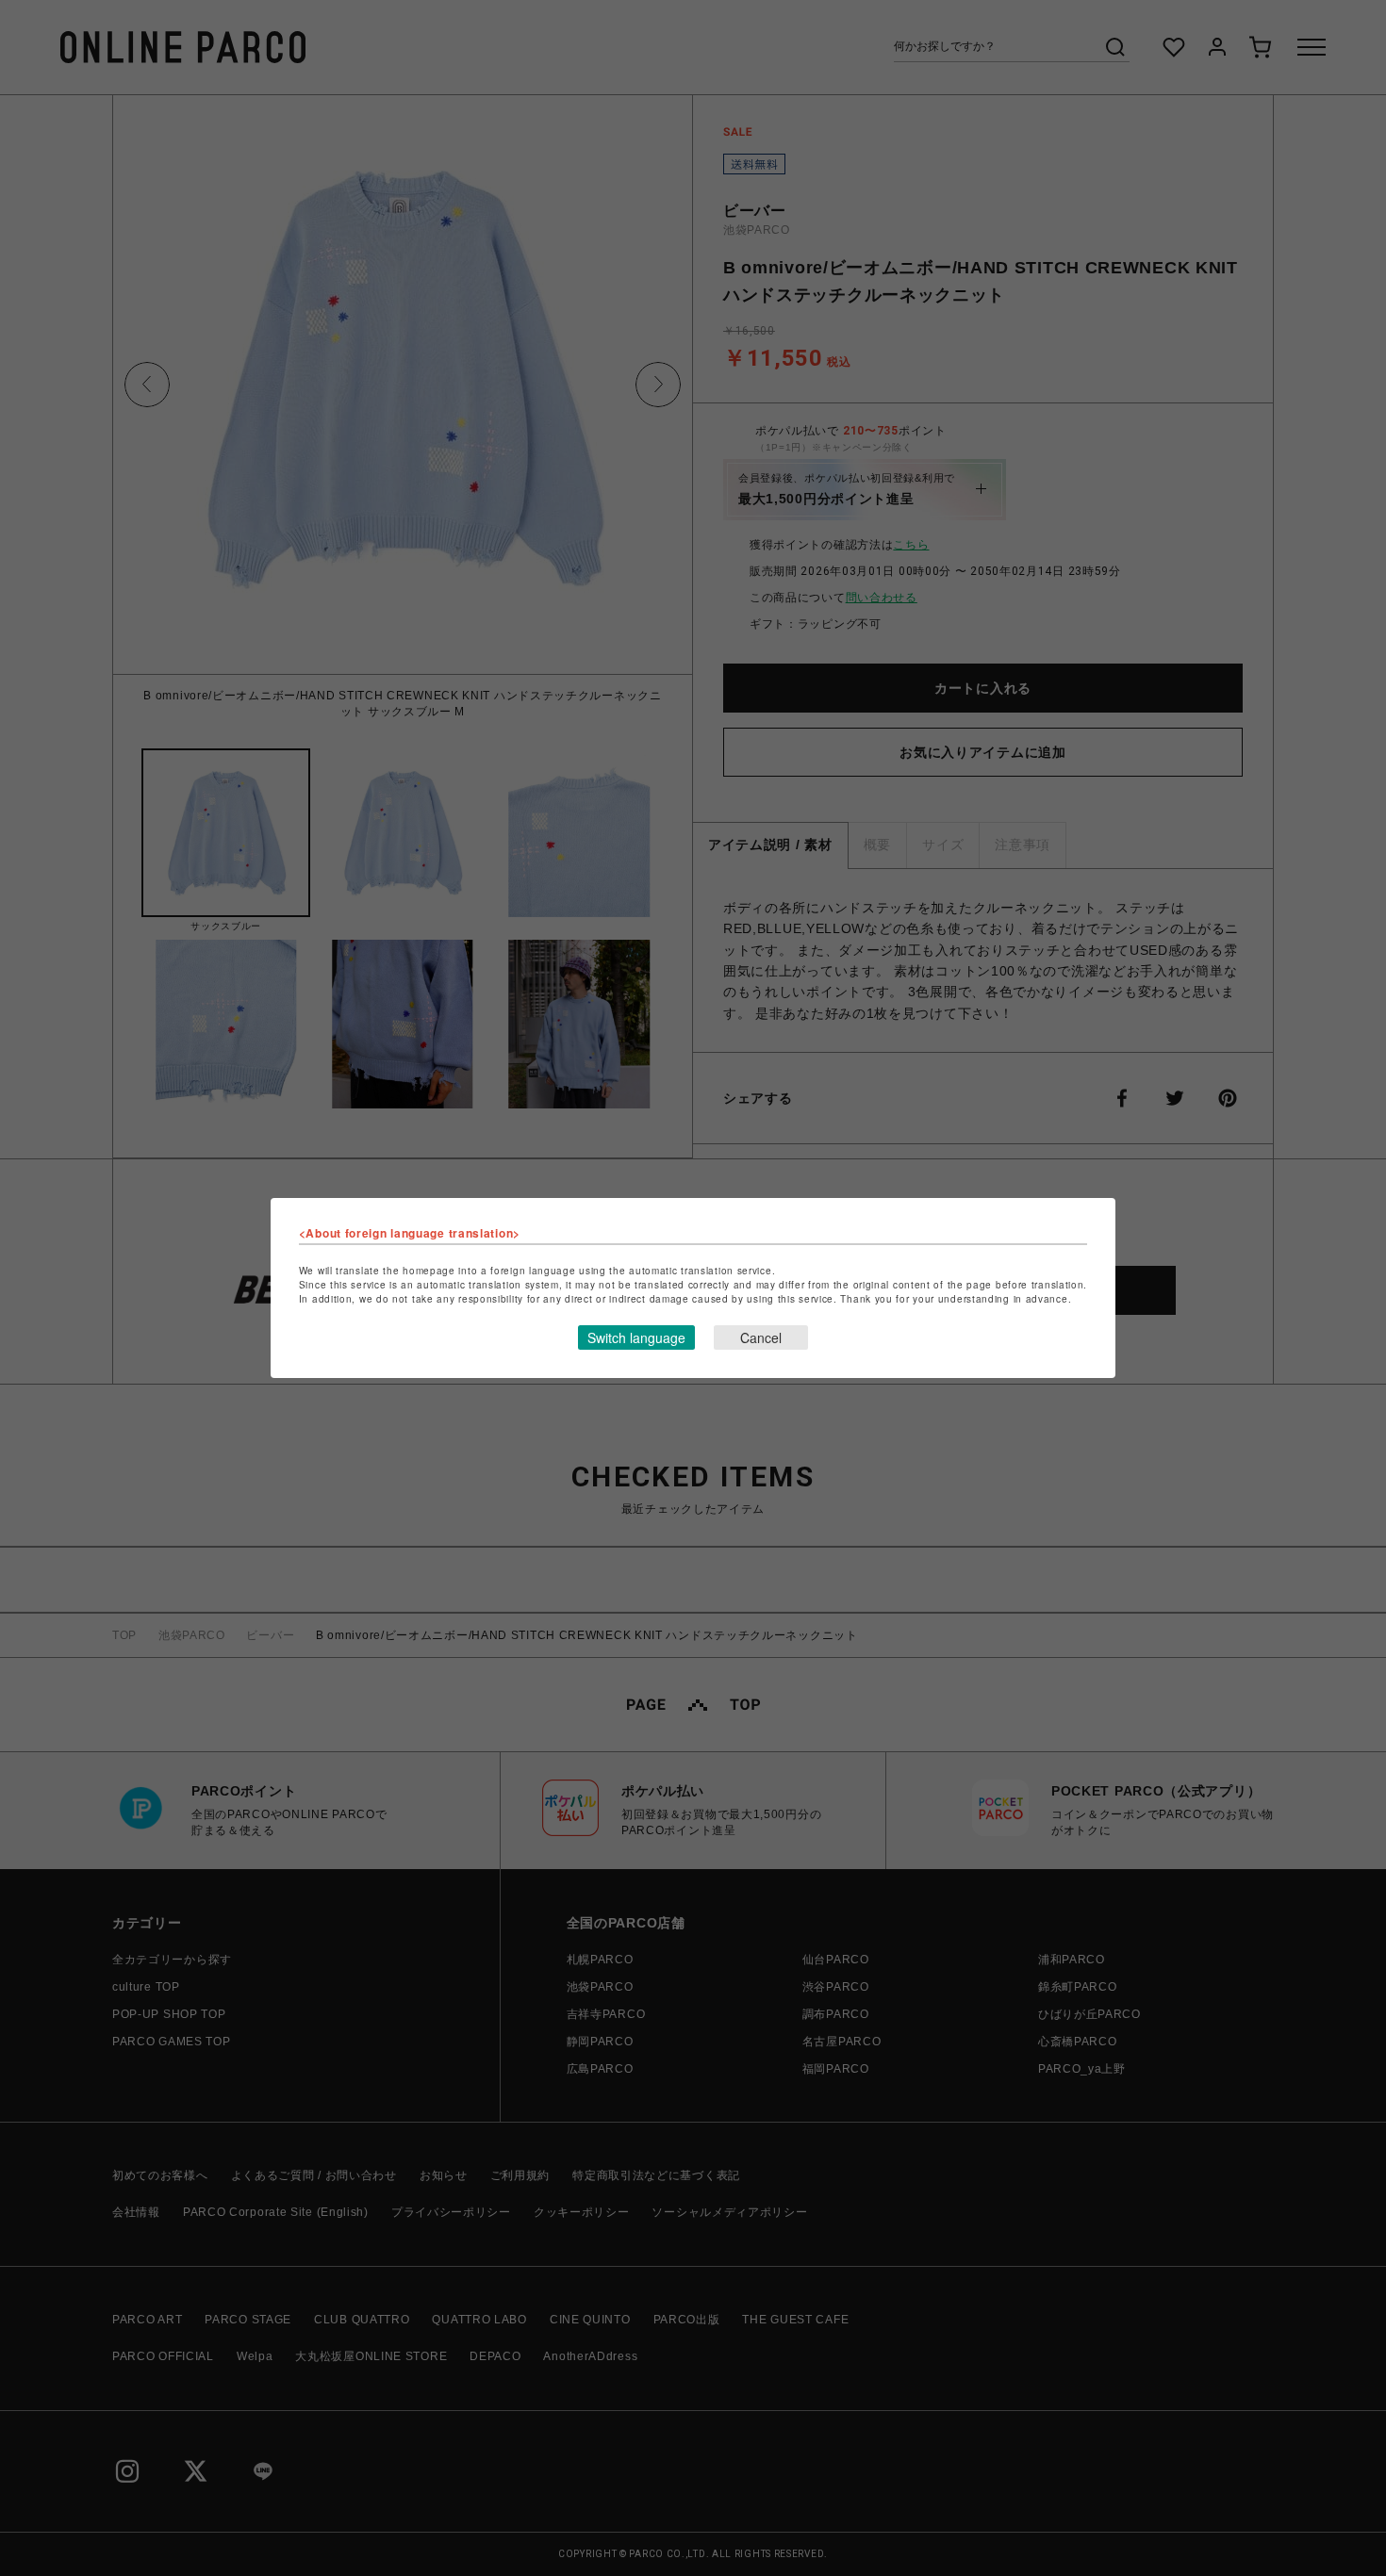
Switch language (636, 1337)
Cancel (761, 1337)
